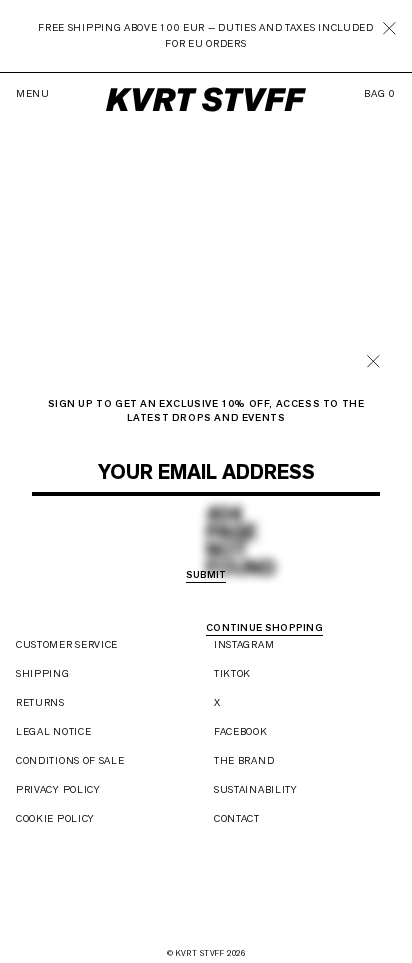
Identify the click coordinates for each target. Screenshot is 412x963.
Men (161, 549)
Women (213, 549)
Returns (40, 702)
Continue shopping (264, 628)
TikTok (232, 673)
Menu (33, 94)
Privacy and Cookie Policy (251, 508)
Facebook (241, 731)
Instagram (244, 644)
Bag (380, 94)
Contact (237, 818)
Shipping (43, 673)
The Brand (244, 760)
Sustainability (256, 789)
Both (266, 549)
